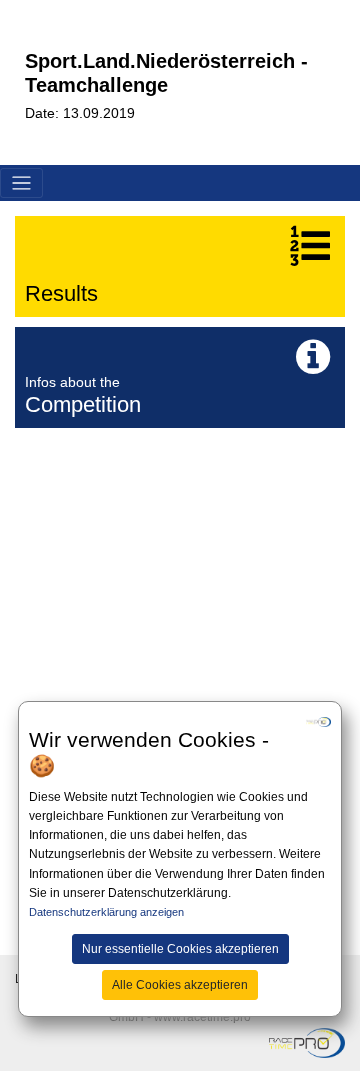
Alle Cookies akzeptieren (180, 985)
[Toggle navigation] (21, 183)
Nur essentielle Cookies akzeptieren (180, 949)
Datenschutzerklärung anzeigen (106, 912)
